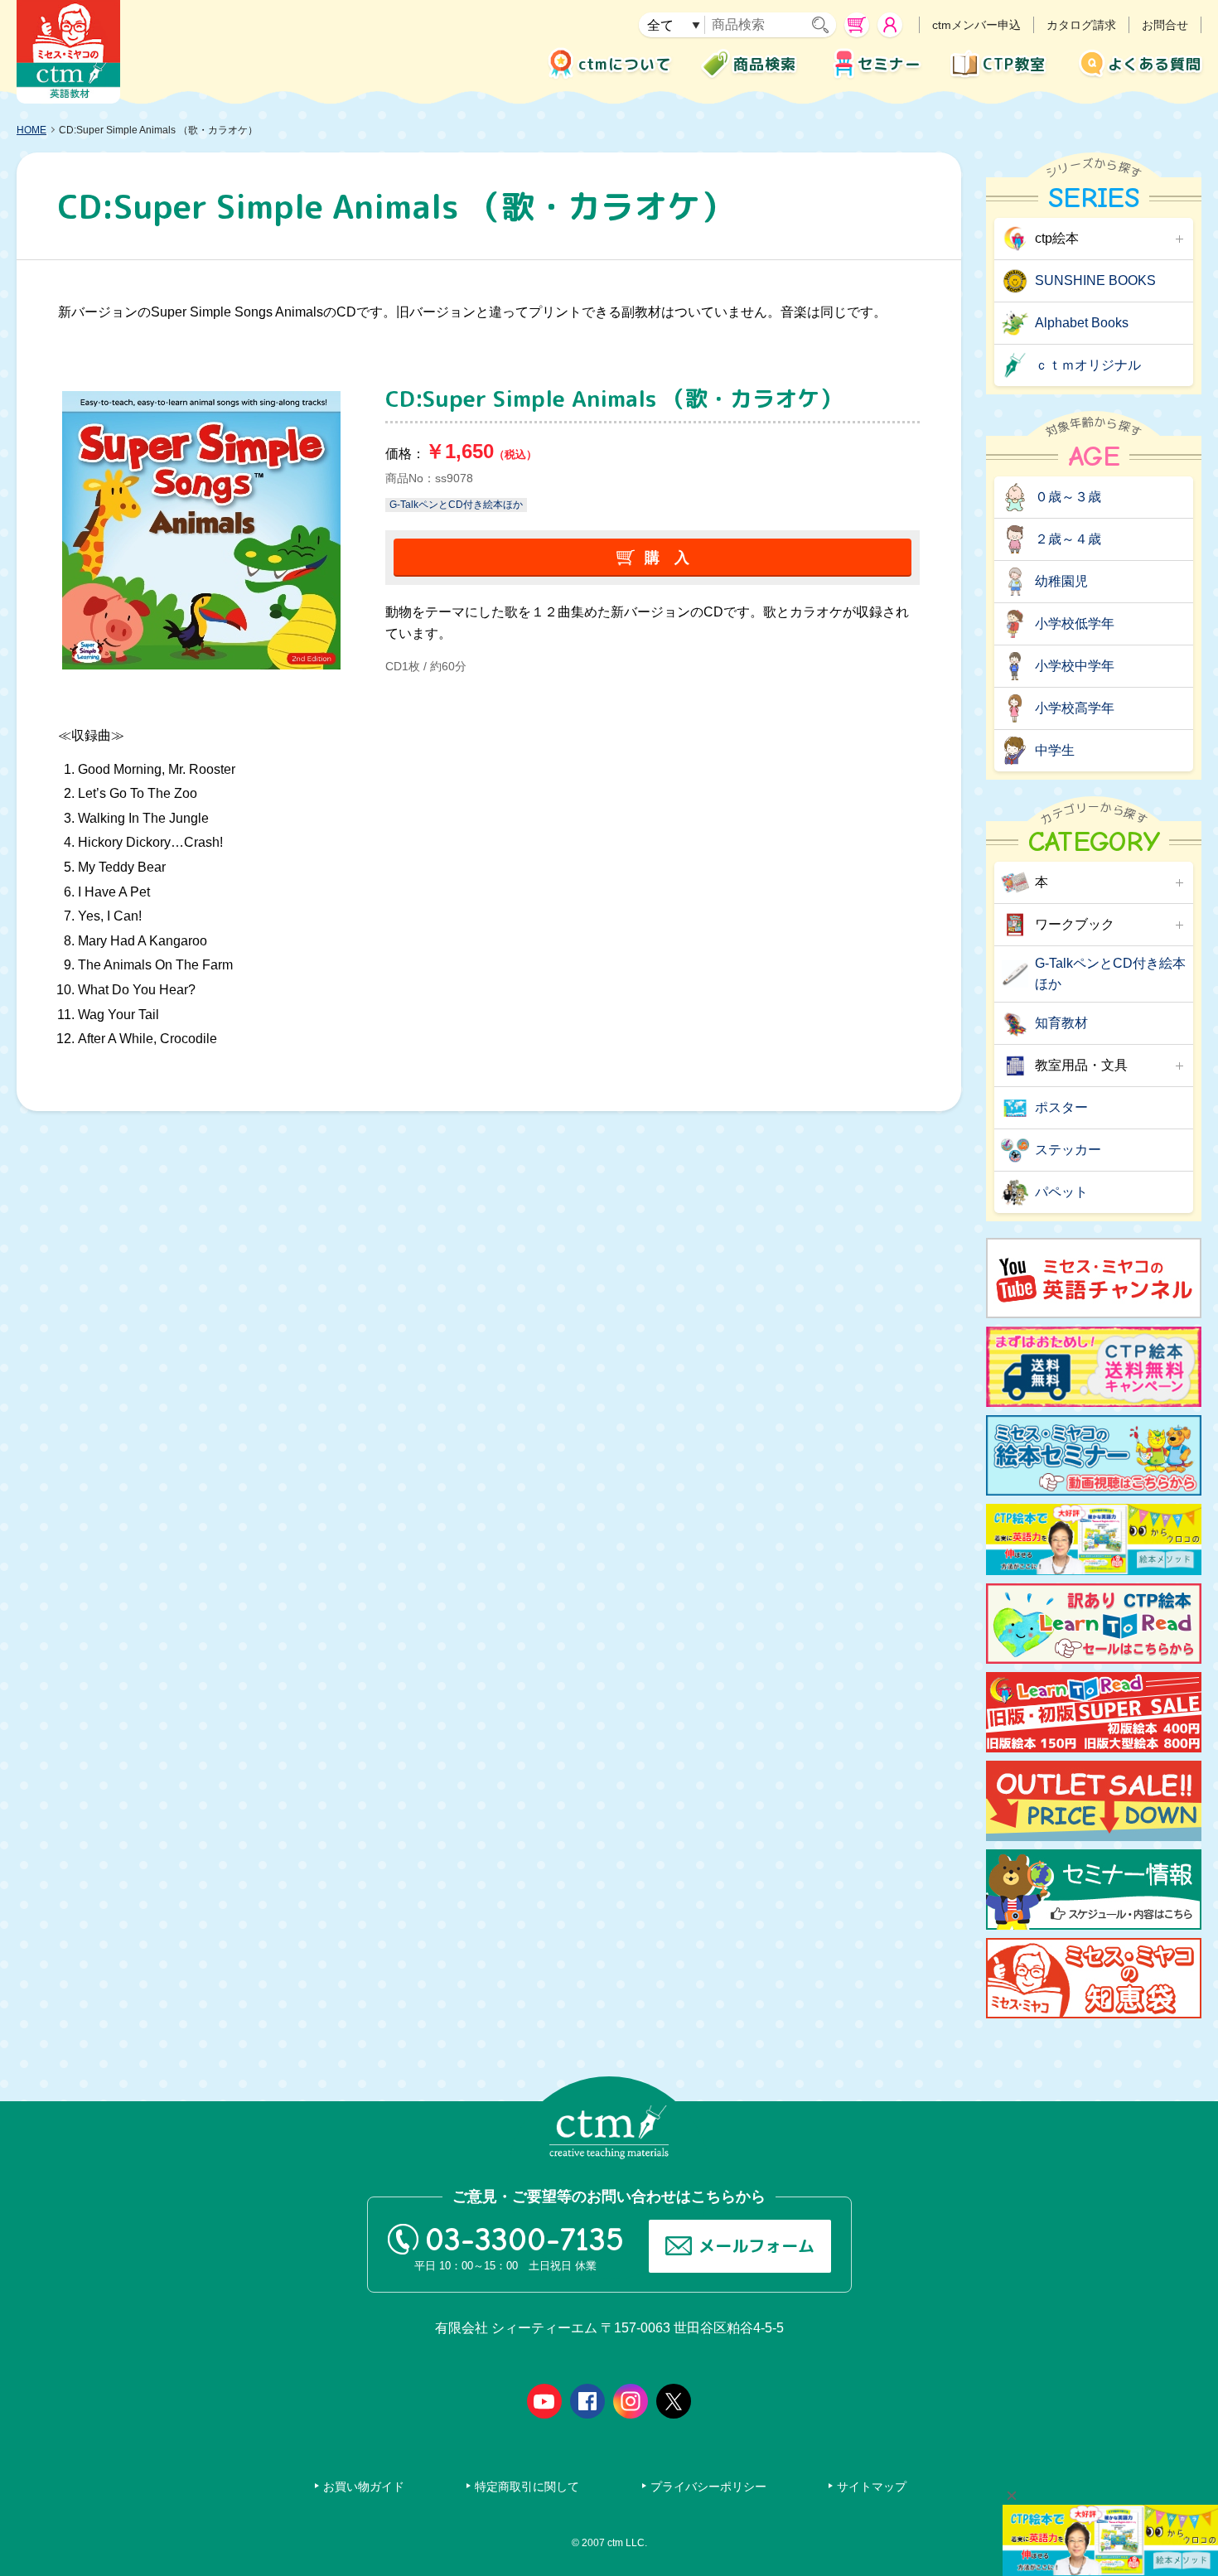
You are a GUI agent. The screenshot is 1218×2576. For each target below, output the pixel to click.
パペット (1061, 1192)
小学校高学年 (1075, 708)
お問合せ (1165, 25)
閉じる (1012, 2496)
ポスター (1061, 1107)
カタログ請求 (1081, 25)
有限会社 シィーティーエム (68, 52)
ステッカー (1068, 1150)
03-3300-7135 (524, 2240)
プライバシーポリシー (708, 2487)
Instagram (631, 2401)
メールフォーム (756, 2245)
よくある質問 (1155, 64)
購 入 (667, 558)
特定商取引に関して (527, 2487)
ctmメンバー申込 (976, 25)
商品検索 (765, 64)
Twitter (674, 2401)
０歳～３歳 (1068, 497)
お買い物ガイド (364, 2487)
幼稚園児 (1061, 581)
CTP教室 (1014, 64)
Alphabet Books (1082, 323)
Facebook (587, 2401)
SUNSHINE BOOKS (1095, 280)
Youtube (544, 2401)
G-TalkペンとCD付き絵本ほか (456, 505)
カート (857, 25)
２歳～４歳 (1068, 539)
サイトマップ (872, 2487)
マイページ (890, 25)
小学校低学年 (1075, 623)
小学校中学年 (1075, 666)
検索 (824, 25)
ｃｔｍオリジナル (1088, 365)
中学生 (1055, 750)
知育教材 (1061, 1023)
